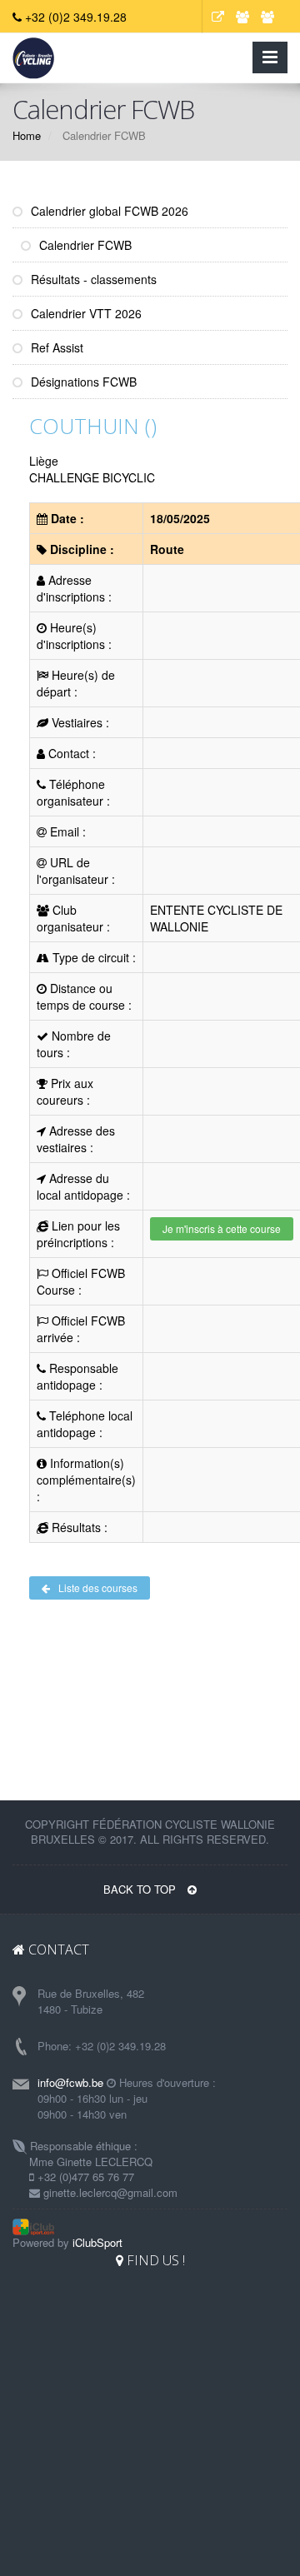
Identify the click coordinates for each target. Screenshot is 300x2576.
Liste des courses (98, 1588)
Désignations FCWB (82, 382)
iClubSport (97, 2242)
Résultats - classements (92, 279)
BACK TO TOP (141, 1889)
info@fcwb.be (70, 2082)
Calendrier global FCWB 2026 (108, 211)
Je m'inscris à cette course (222, 1228)
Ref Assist (55, 347)
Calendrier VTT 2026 (85, 313)
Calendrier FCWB (84, 245)
